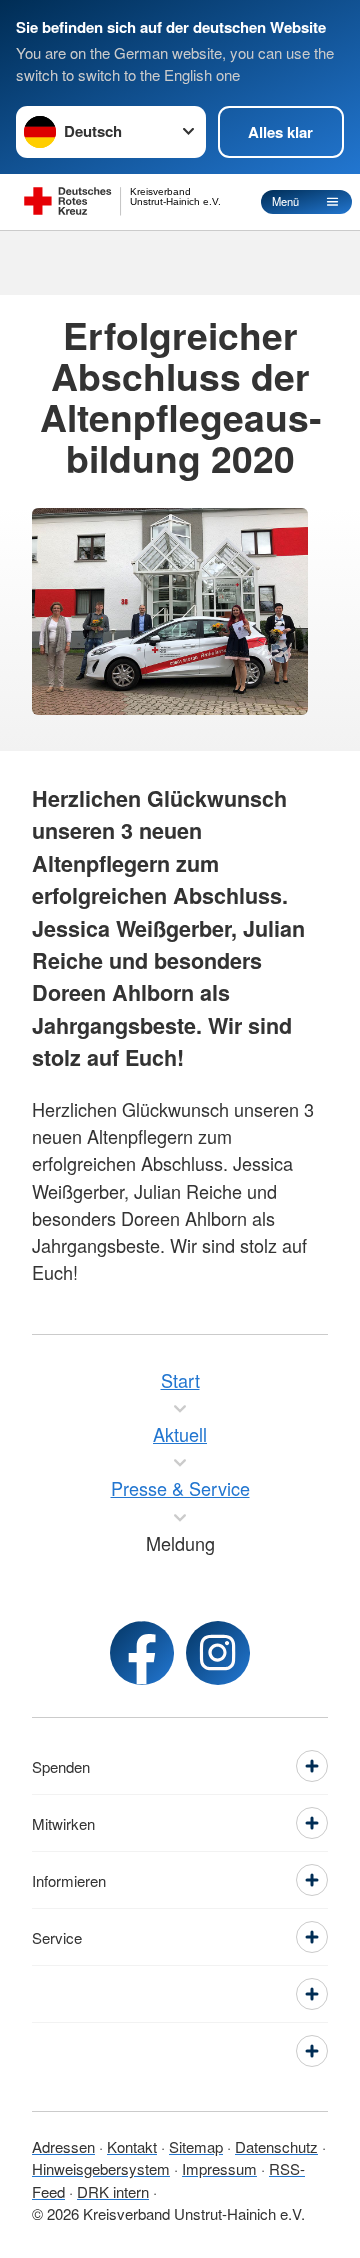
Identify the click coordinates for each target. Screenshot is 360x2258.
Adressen (63, 2146)
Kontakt (132, 2146)
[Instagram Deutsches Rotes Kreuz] (218, 1653)
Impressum (219, 2168)
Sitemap (196, 2146)
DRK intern (113, 2191)
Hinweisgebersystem (101, 2168)
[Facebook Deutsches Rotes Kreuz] (142, 1653)
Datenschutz (276, 2146)
